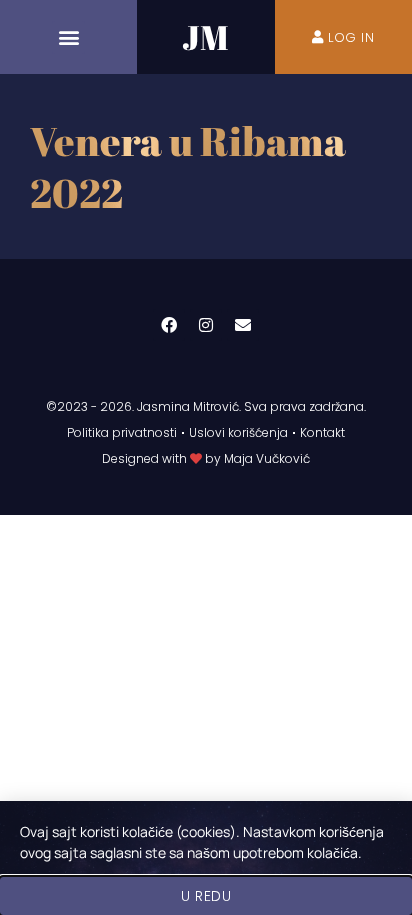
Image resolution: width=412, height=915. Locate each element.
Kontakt (322, 432)
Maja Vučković (267, 458)
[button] (68, 37)
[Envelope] (243, 325)
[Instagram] (206, 325)
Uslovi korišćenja (238, 432)
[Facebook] (169, 325)
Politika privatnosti (122, 432)
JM (205, 37)
